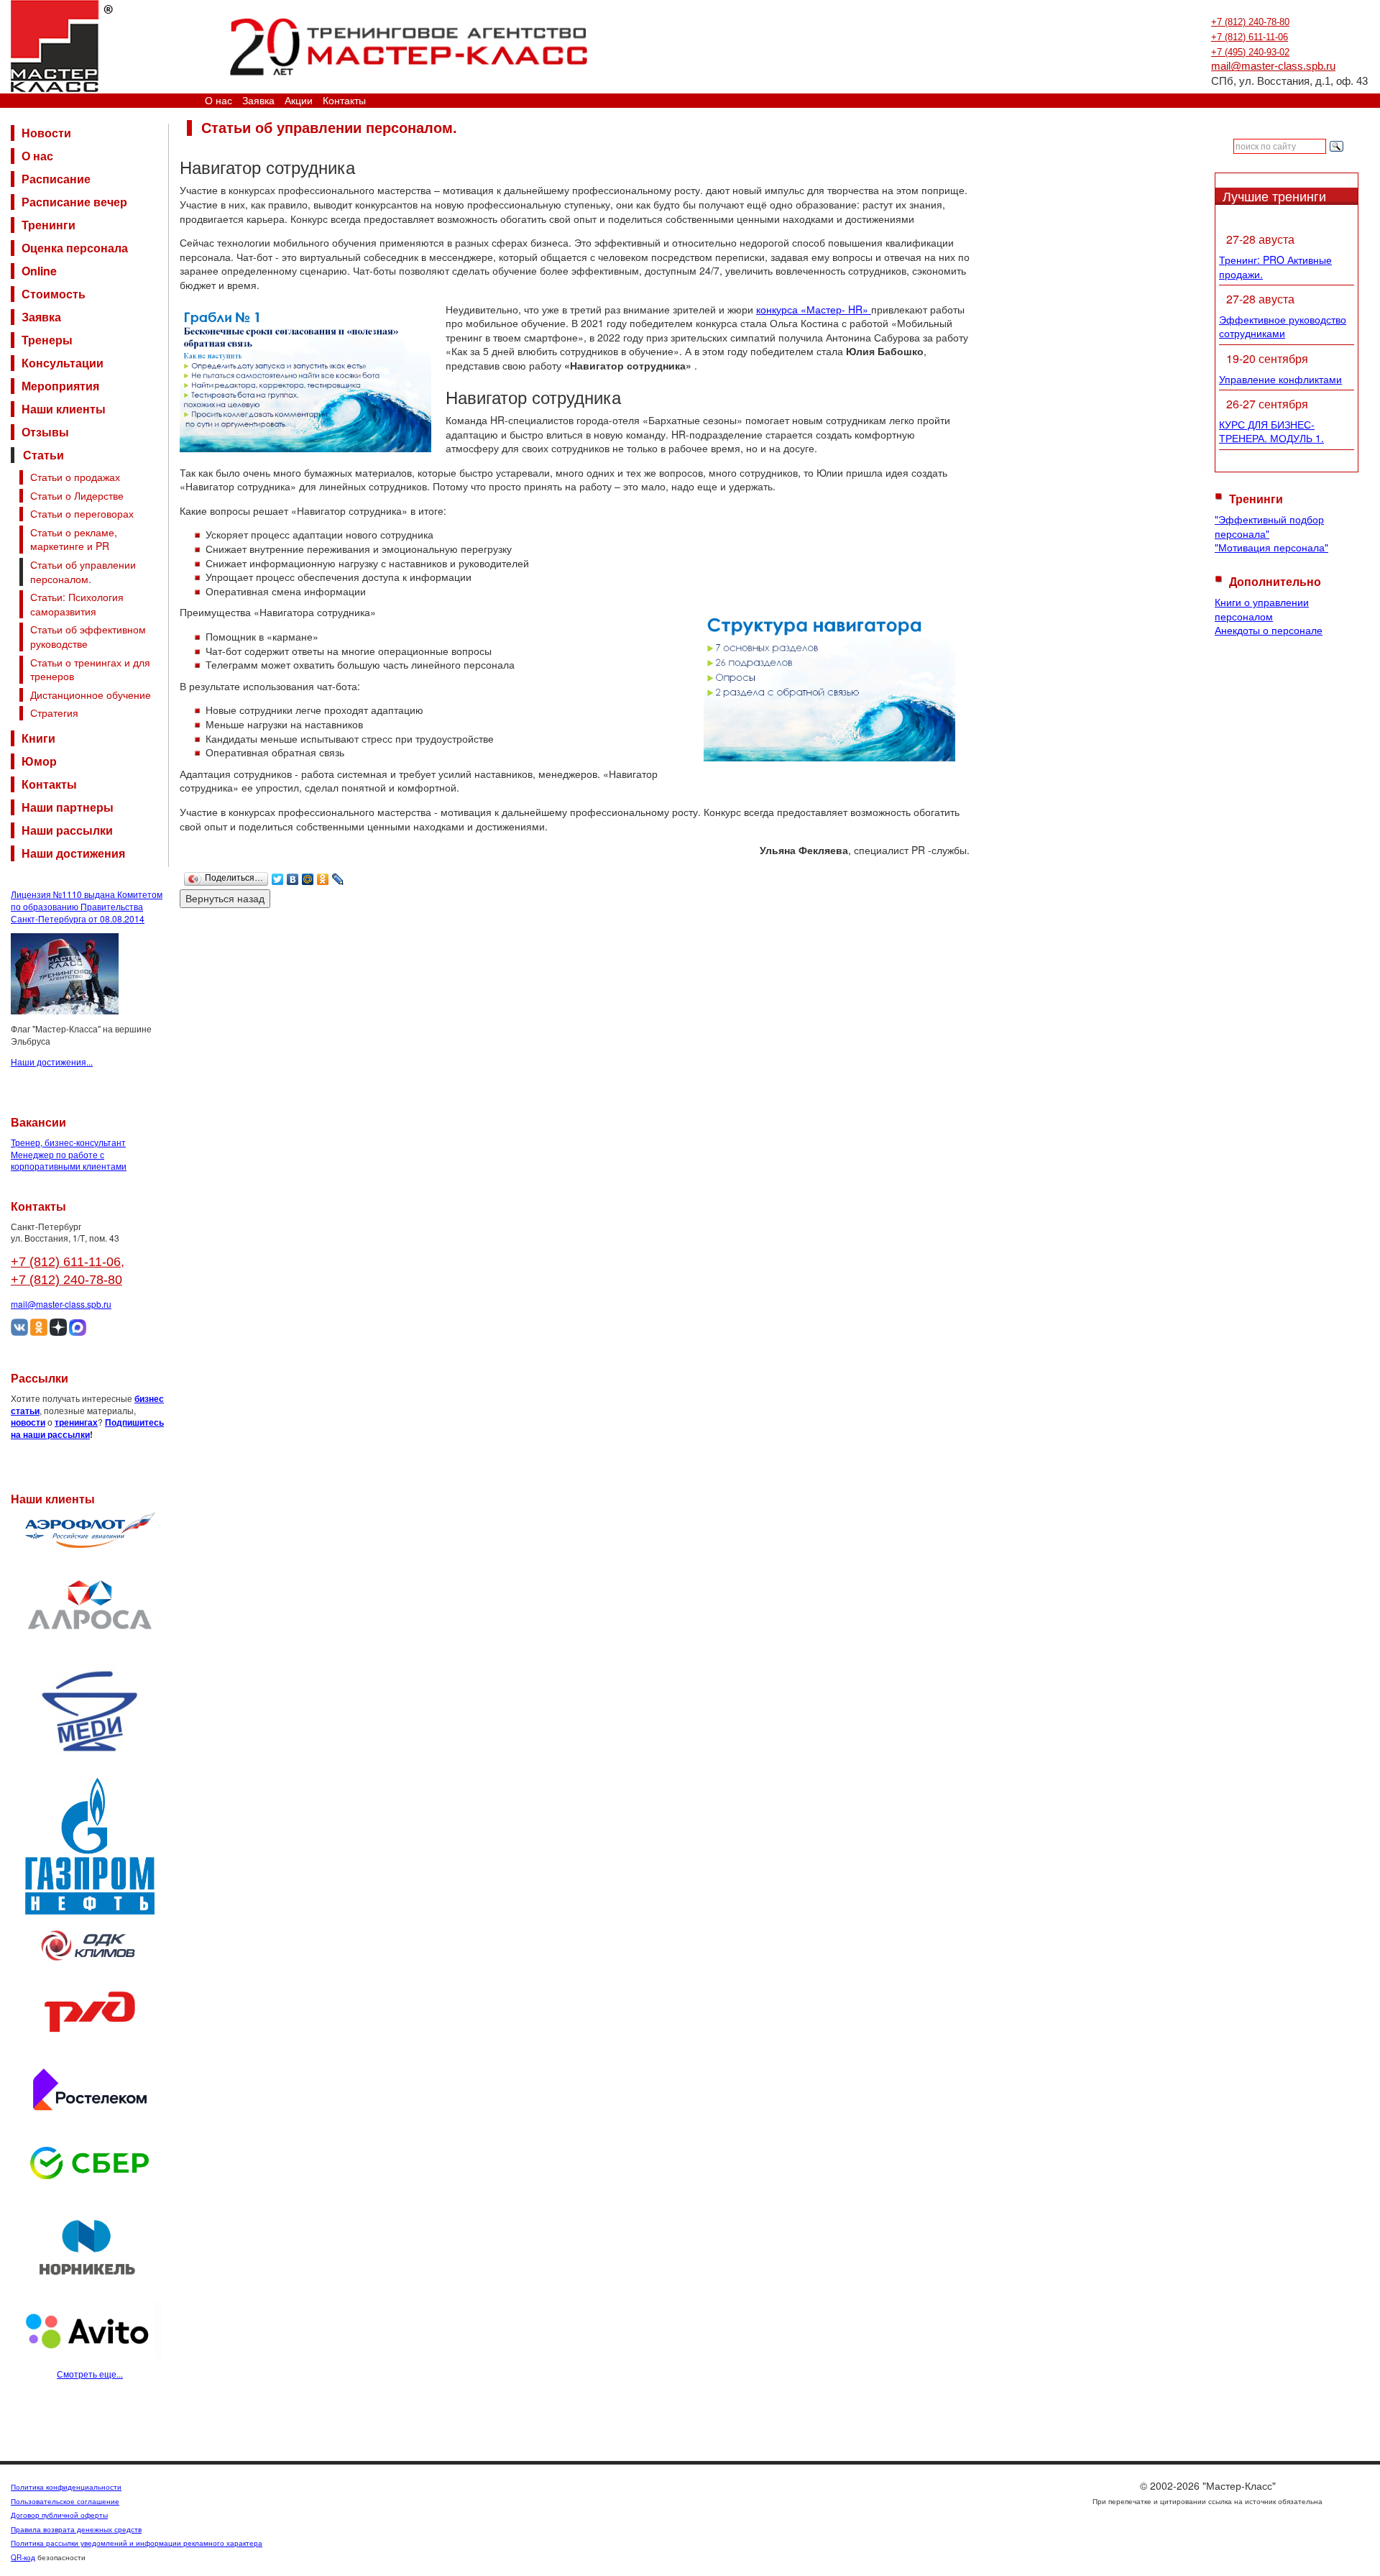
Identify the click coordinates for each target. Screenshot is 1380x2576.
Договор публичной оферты (59, 2515)
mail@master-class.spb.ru (1273, 66)
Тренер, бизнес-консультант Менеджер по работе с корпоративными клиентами (69, 1154)
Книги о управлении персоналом (1262, 609)
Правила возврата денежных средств (76, 2529)
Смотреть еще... (90, 2374)
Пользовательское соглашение (65, 2501)
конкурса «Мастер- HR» (814, 309)
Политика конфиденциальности (66, 2487)
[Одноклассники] (323, 876)
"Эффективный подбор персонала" (1269, 526)
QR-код (23, 2557)
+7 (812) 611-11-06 (1250, 37)
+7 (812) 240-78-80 (1250, 22)
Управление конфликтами (1280, 379)
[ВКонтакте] (293, 876)
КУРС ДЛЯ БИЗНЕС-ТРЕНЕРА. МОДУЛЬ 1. (1271, 431)
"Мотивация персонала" (1271, 547)
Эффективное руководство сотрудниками (1283, 326)
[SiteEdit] (353, 876)
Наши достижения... (52, 1062)
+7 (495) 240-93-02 (1250, 52)
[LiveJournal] (338, 876)
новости (28, 1422)
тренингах (76, 1422)
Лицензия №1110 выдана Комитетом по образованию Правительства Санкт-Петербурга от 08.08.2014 (87, 906)
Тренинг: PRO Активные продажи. (1275, 267)
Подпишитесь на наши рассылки (87, 1428)
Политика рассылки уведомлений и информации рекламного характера (137, 2543)
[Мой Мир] (308, 876)
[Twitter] (278, 876)
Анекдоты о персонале (1269, 630)
